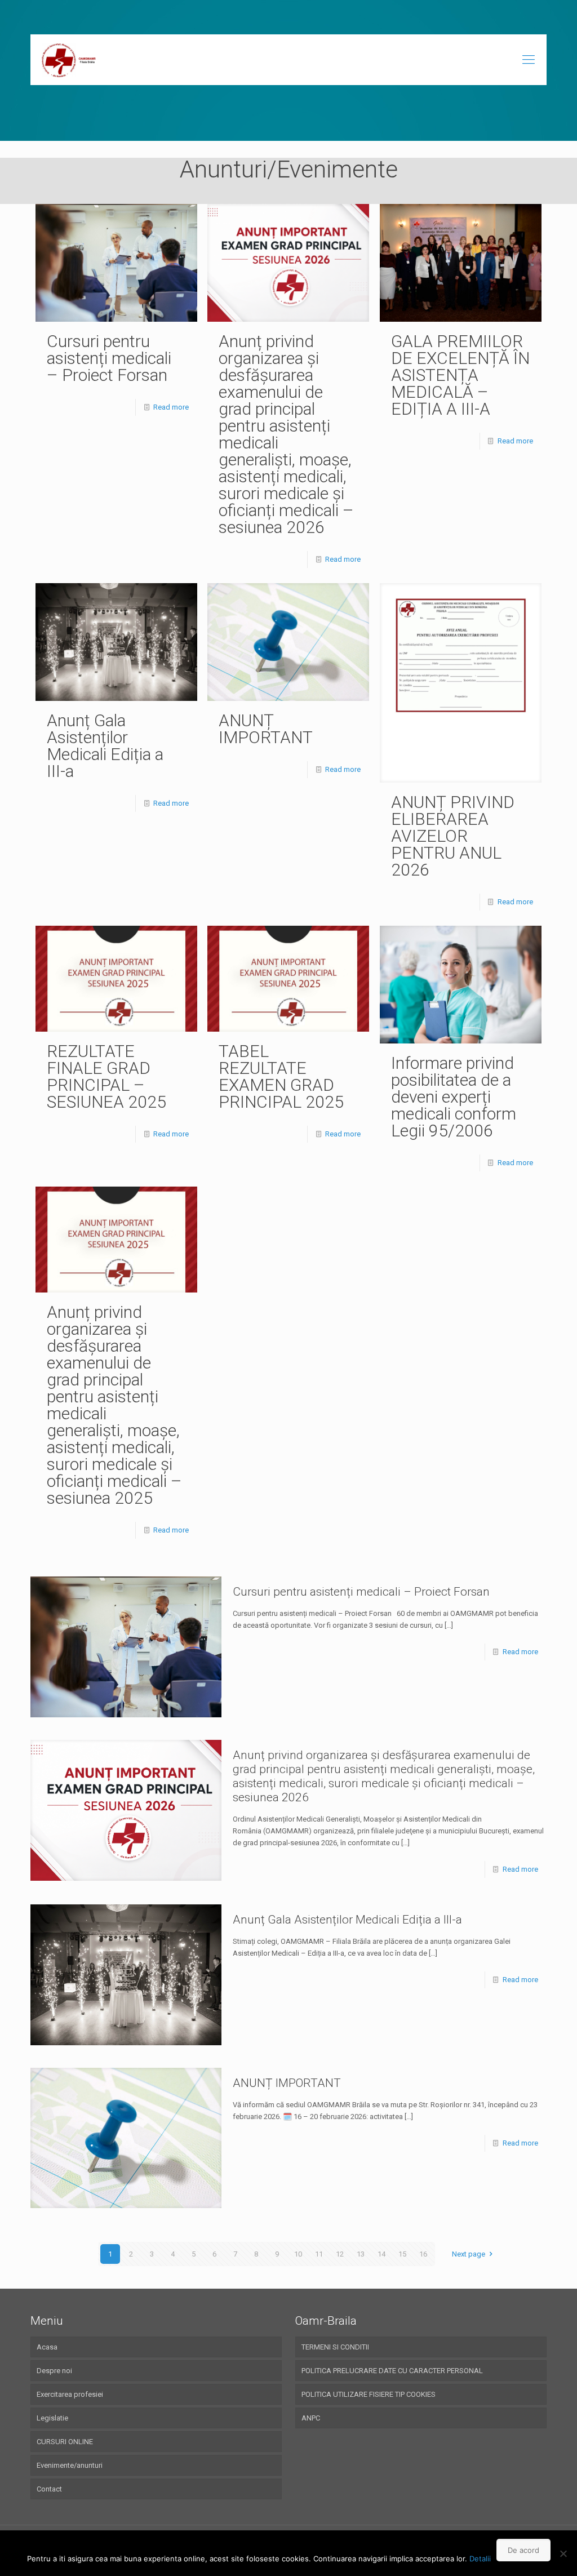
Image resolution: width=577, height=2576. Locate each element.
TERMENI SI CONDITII (335, 2347)
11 (319, 2254)
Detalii (480, 2559)
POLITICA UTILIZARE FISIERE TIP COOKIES (369, 2394)
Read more (171, 407)
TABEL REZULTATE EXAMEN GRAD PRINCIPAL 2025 (281, 1076)
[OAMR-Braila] (70, 60)
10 (298, 2254)
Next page (469, 2254)
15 (402, 2254)
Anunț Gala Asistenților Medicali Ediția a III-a (105, 746)
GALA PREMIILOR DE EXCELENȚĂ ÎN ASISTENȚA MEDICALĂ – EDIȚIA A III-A (460, 375)
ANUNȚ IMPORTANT (266, 729)
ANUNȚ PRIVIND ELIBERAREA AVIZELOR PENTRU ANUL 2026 (453, 836)
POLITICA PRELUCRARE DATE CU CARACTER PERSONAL (392, 2371)
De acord (523, 2550)
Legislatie (52, 2418)
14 (381, 2254)
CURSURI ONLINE (65, 2442)
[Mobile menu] (529, 60)
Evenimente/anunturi (70, 2465)
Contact (49, 2489)
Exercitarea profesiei (70, 2394)
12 (340, 2254)
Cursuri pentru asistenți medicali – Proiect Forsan (109, 358)
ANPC (311, 2418)
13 (361, 2254)
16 (423, 2254)
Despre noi (54, 2371)
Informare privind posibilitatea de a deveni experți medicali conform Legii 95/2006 (454, 1097)
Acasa (47, 2347)
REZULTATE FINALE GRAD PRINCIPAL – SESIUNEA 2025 (106, 1076)
